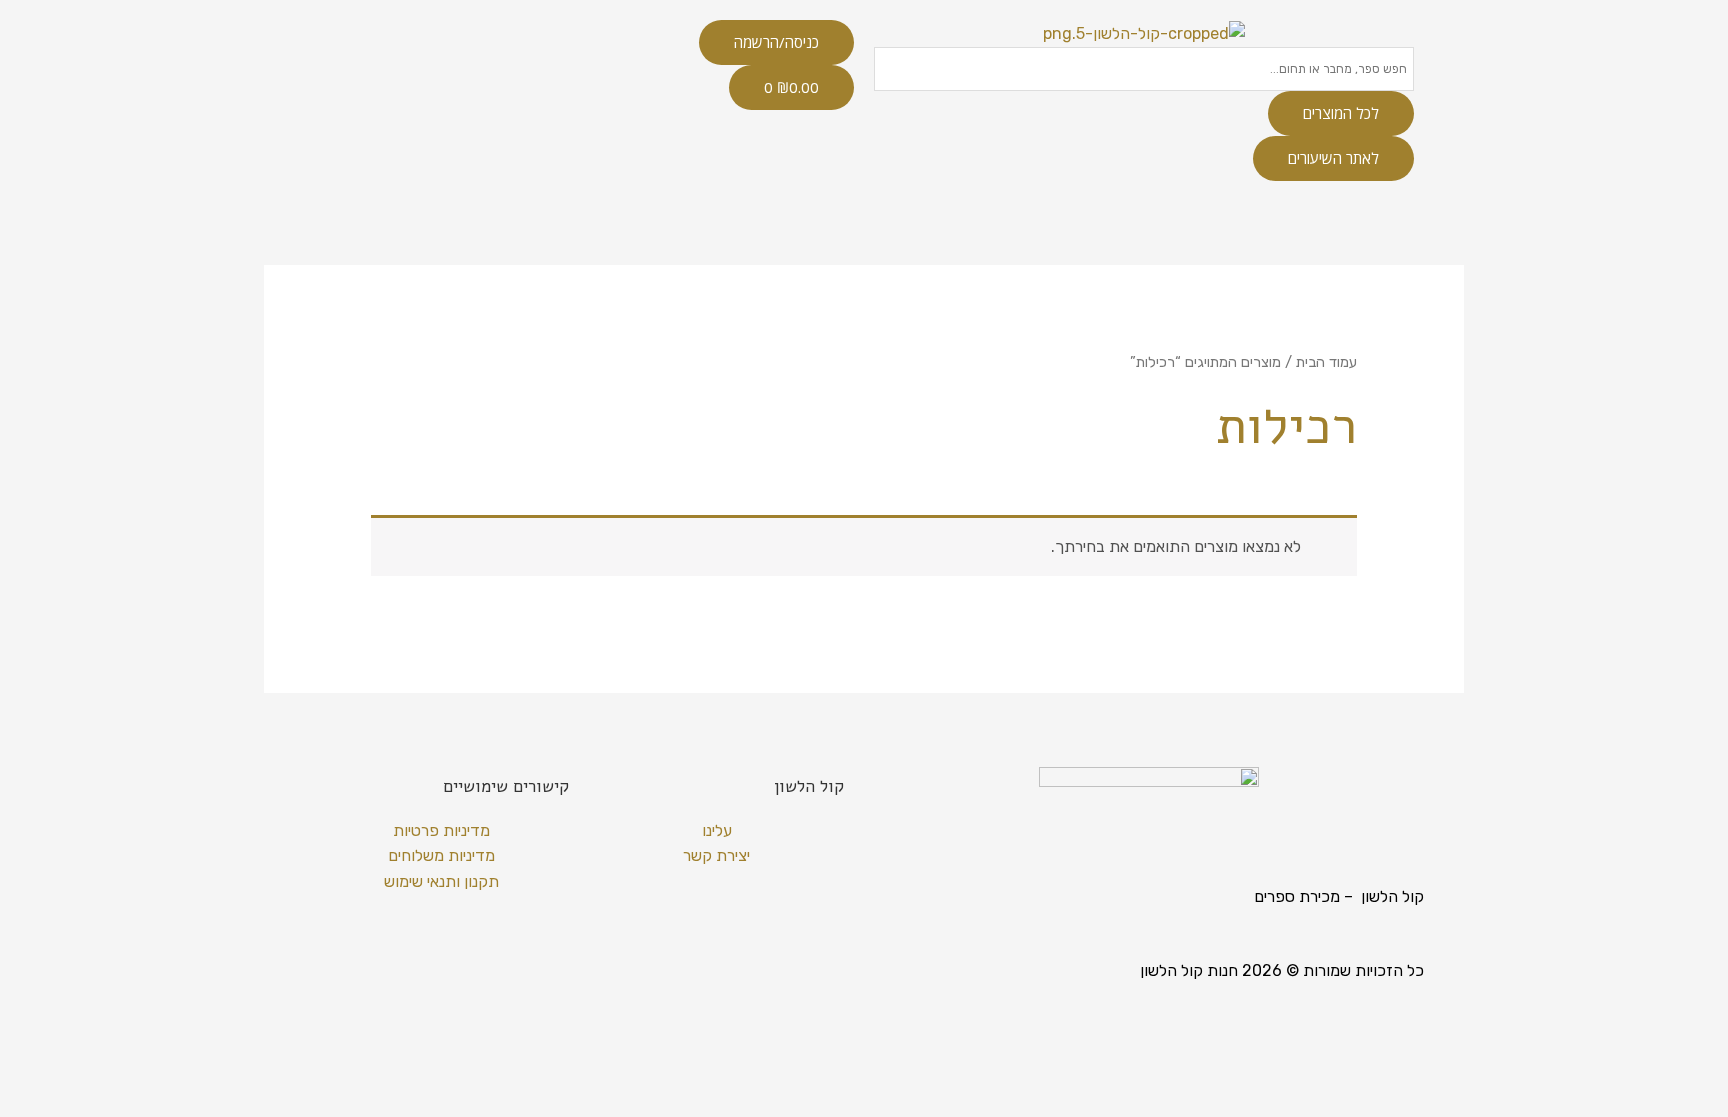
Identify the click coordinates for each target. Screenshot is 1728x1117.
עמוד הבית (1326, 362)
